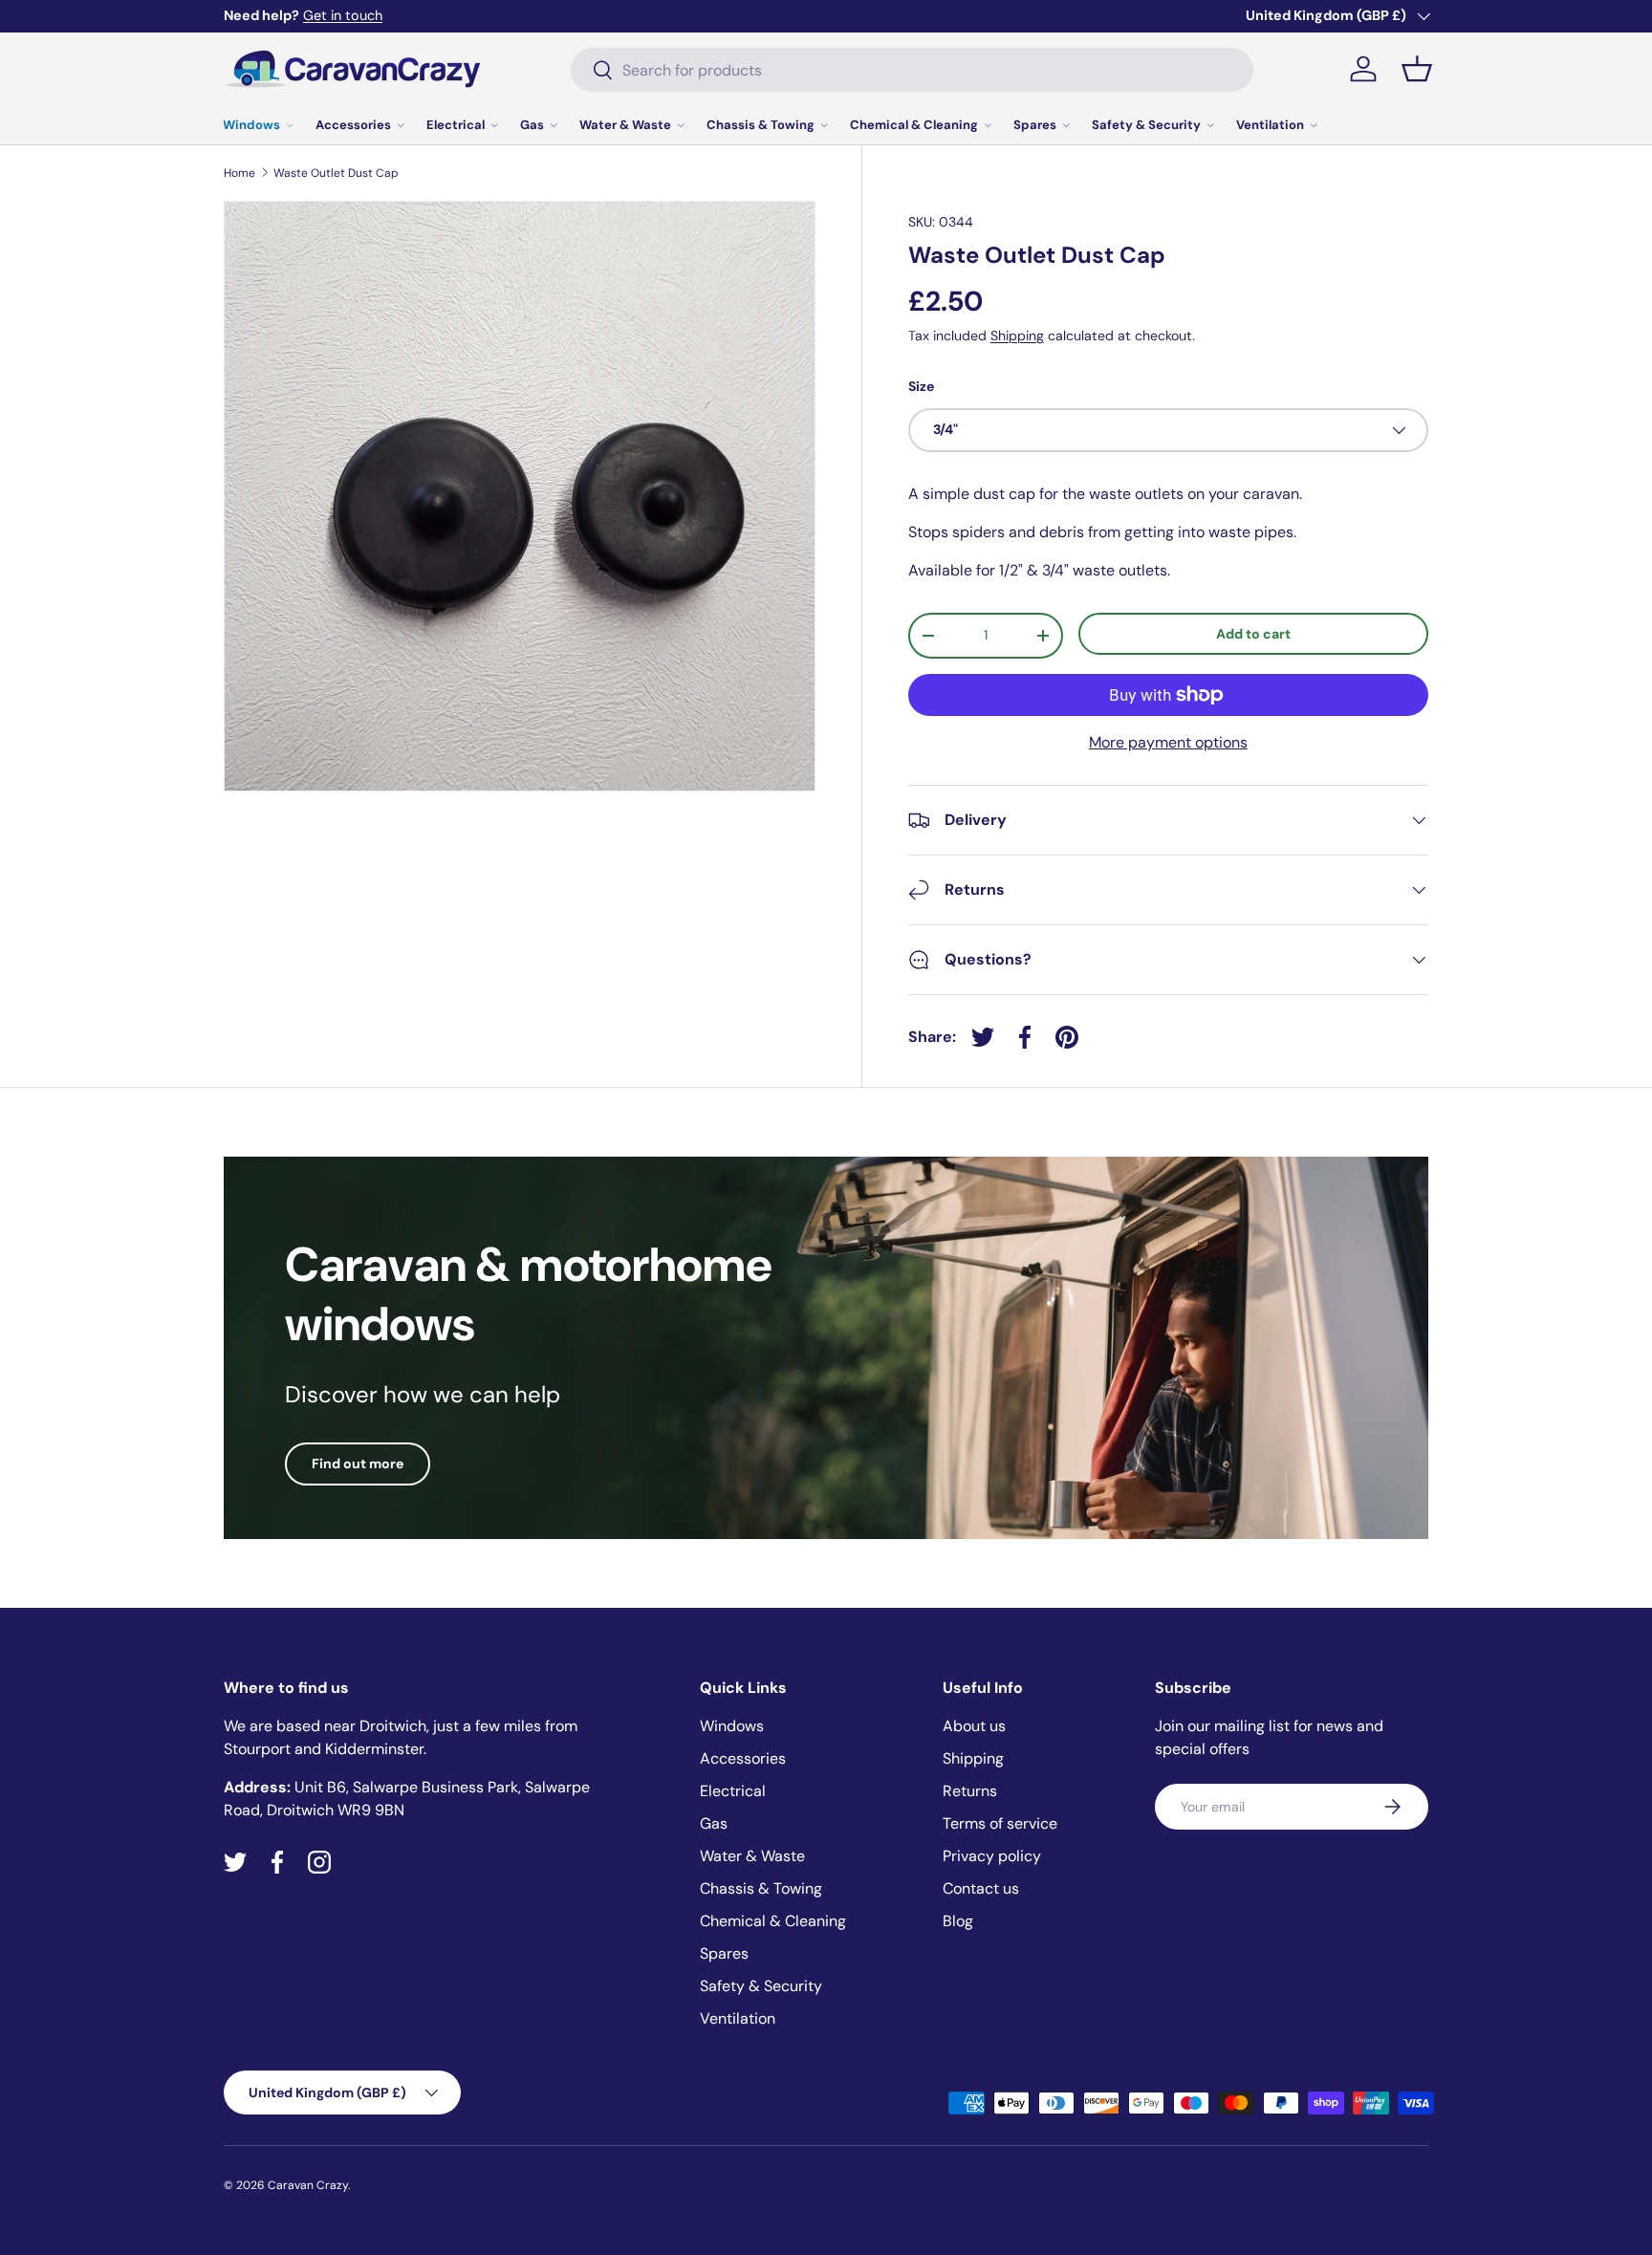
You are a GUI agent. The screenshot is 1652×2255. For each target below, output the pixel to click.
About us (974, 1726)
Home (239, 173)
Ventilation (1270, 125)
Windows (251, 125)
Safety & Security (1146, 125)
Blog (958, 1921)
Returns (970, 1791)
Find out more (358, 1464)
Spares (1035, 125)
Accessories (353, 125)
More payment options (1168, 742)
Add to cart (1253, 634)
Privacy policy (992, 1856)
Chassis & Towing (761, 125)
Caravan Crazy (308, 2185)
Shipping (1017, 336)
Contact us (981, 1888)
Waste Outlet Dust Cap (336, 173)
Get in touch (343, 15)
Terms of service (1000, 1823)
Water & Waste (625, 125)
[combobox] (912, 70)
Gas (532, 125)
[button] (1417, 69)
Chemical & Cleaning (914, 125)
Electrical (456, 125)
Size (921, 386)
